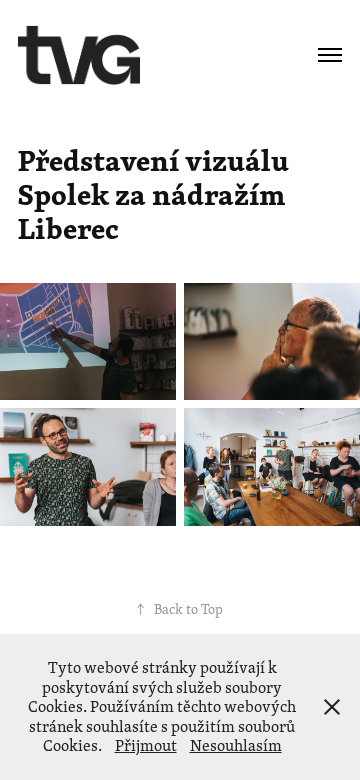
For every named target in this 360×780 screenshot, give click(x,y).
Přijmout (146, 745)
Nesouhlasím (236, 745)
